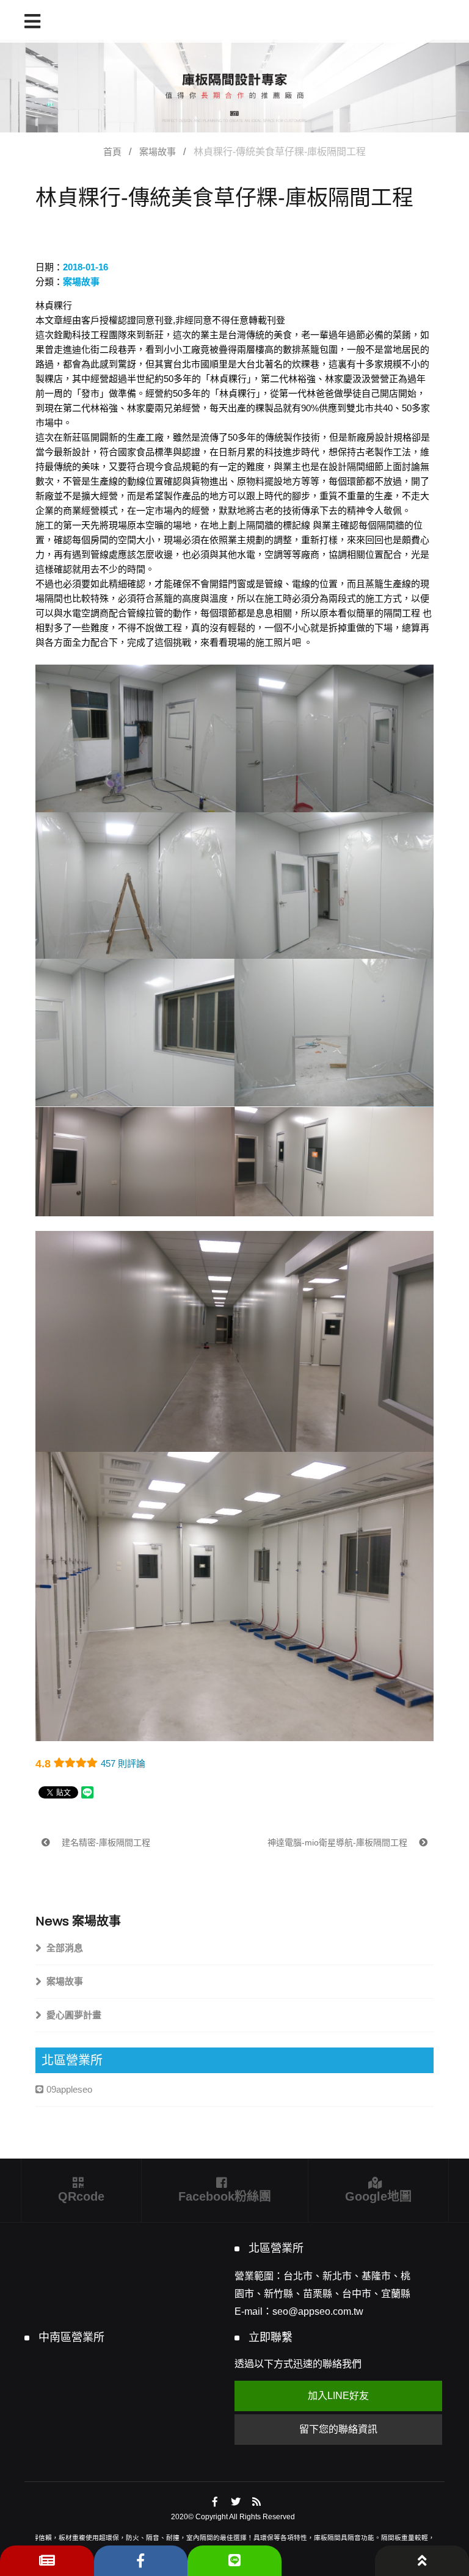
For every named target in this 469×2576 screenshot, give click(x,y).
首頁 (112, 152)
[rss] (257, 2502)
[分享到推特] (236, 2502)
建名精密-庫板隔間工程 (105, 1842)
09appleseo (69, 2089)
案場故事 (158, 152)
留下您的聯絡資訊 (338, 2429)
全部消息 (65, 1948)
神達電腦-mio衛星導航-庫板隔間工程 (339, 1842)
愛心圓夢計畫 (74, 2015)
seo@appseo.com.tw (318, 2311)
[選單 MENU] (32, 21)
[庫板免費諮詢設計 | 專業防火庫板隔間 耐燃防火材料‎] (234, 86)
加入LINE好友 (338, 2396)
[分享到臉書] (215, 2502)
